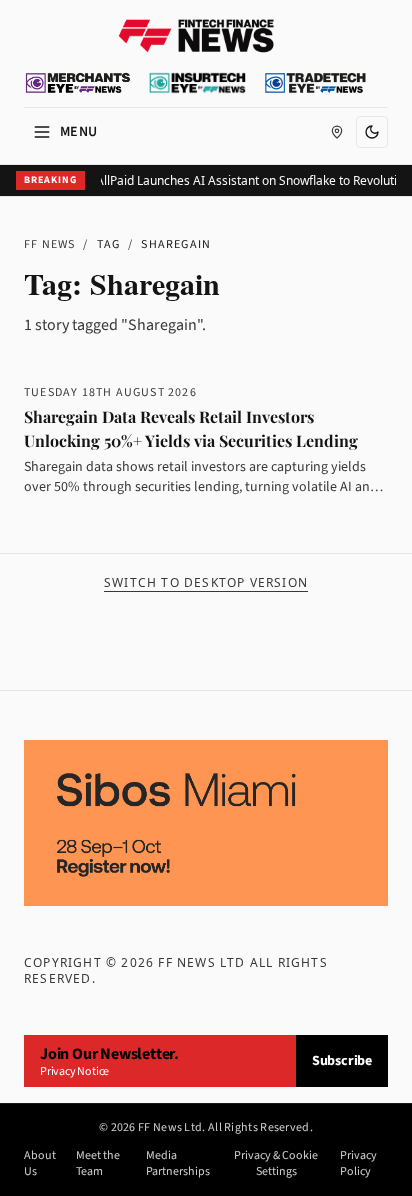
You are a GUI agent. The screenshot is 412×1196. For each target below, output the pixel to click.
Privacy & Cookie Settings (276, 1164)
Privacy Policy (358, 1164)
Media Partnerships (178, 1164)
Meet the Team (98, 1164)
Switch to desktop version (206, 583)
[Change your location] (337, 132)
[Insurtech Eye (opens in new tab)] (197, 83)
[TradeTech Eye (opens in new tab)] (315, 83)
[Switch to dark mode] (372, 132)
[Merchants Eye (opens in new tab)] (78, 83)
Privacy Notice (74, 1071)
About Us (40, 1164)
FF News (49, 244)
